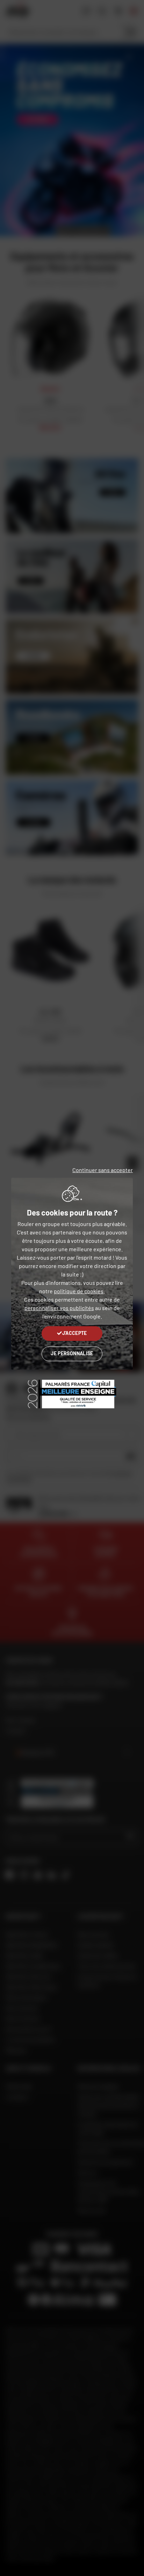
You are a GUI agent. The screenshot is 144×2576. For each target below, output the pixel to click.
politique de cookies (79, 1291)
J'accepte (75, 1333)
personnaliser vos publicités (59, 1308)
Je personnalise (72, 1353)
